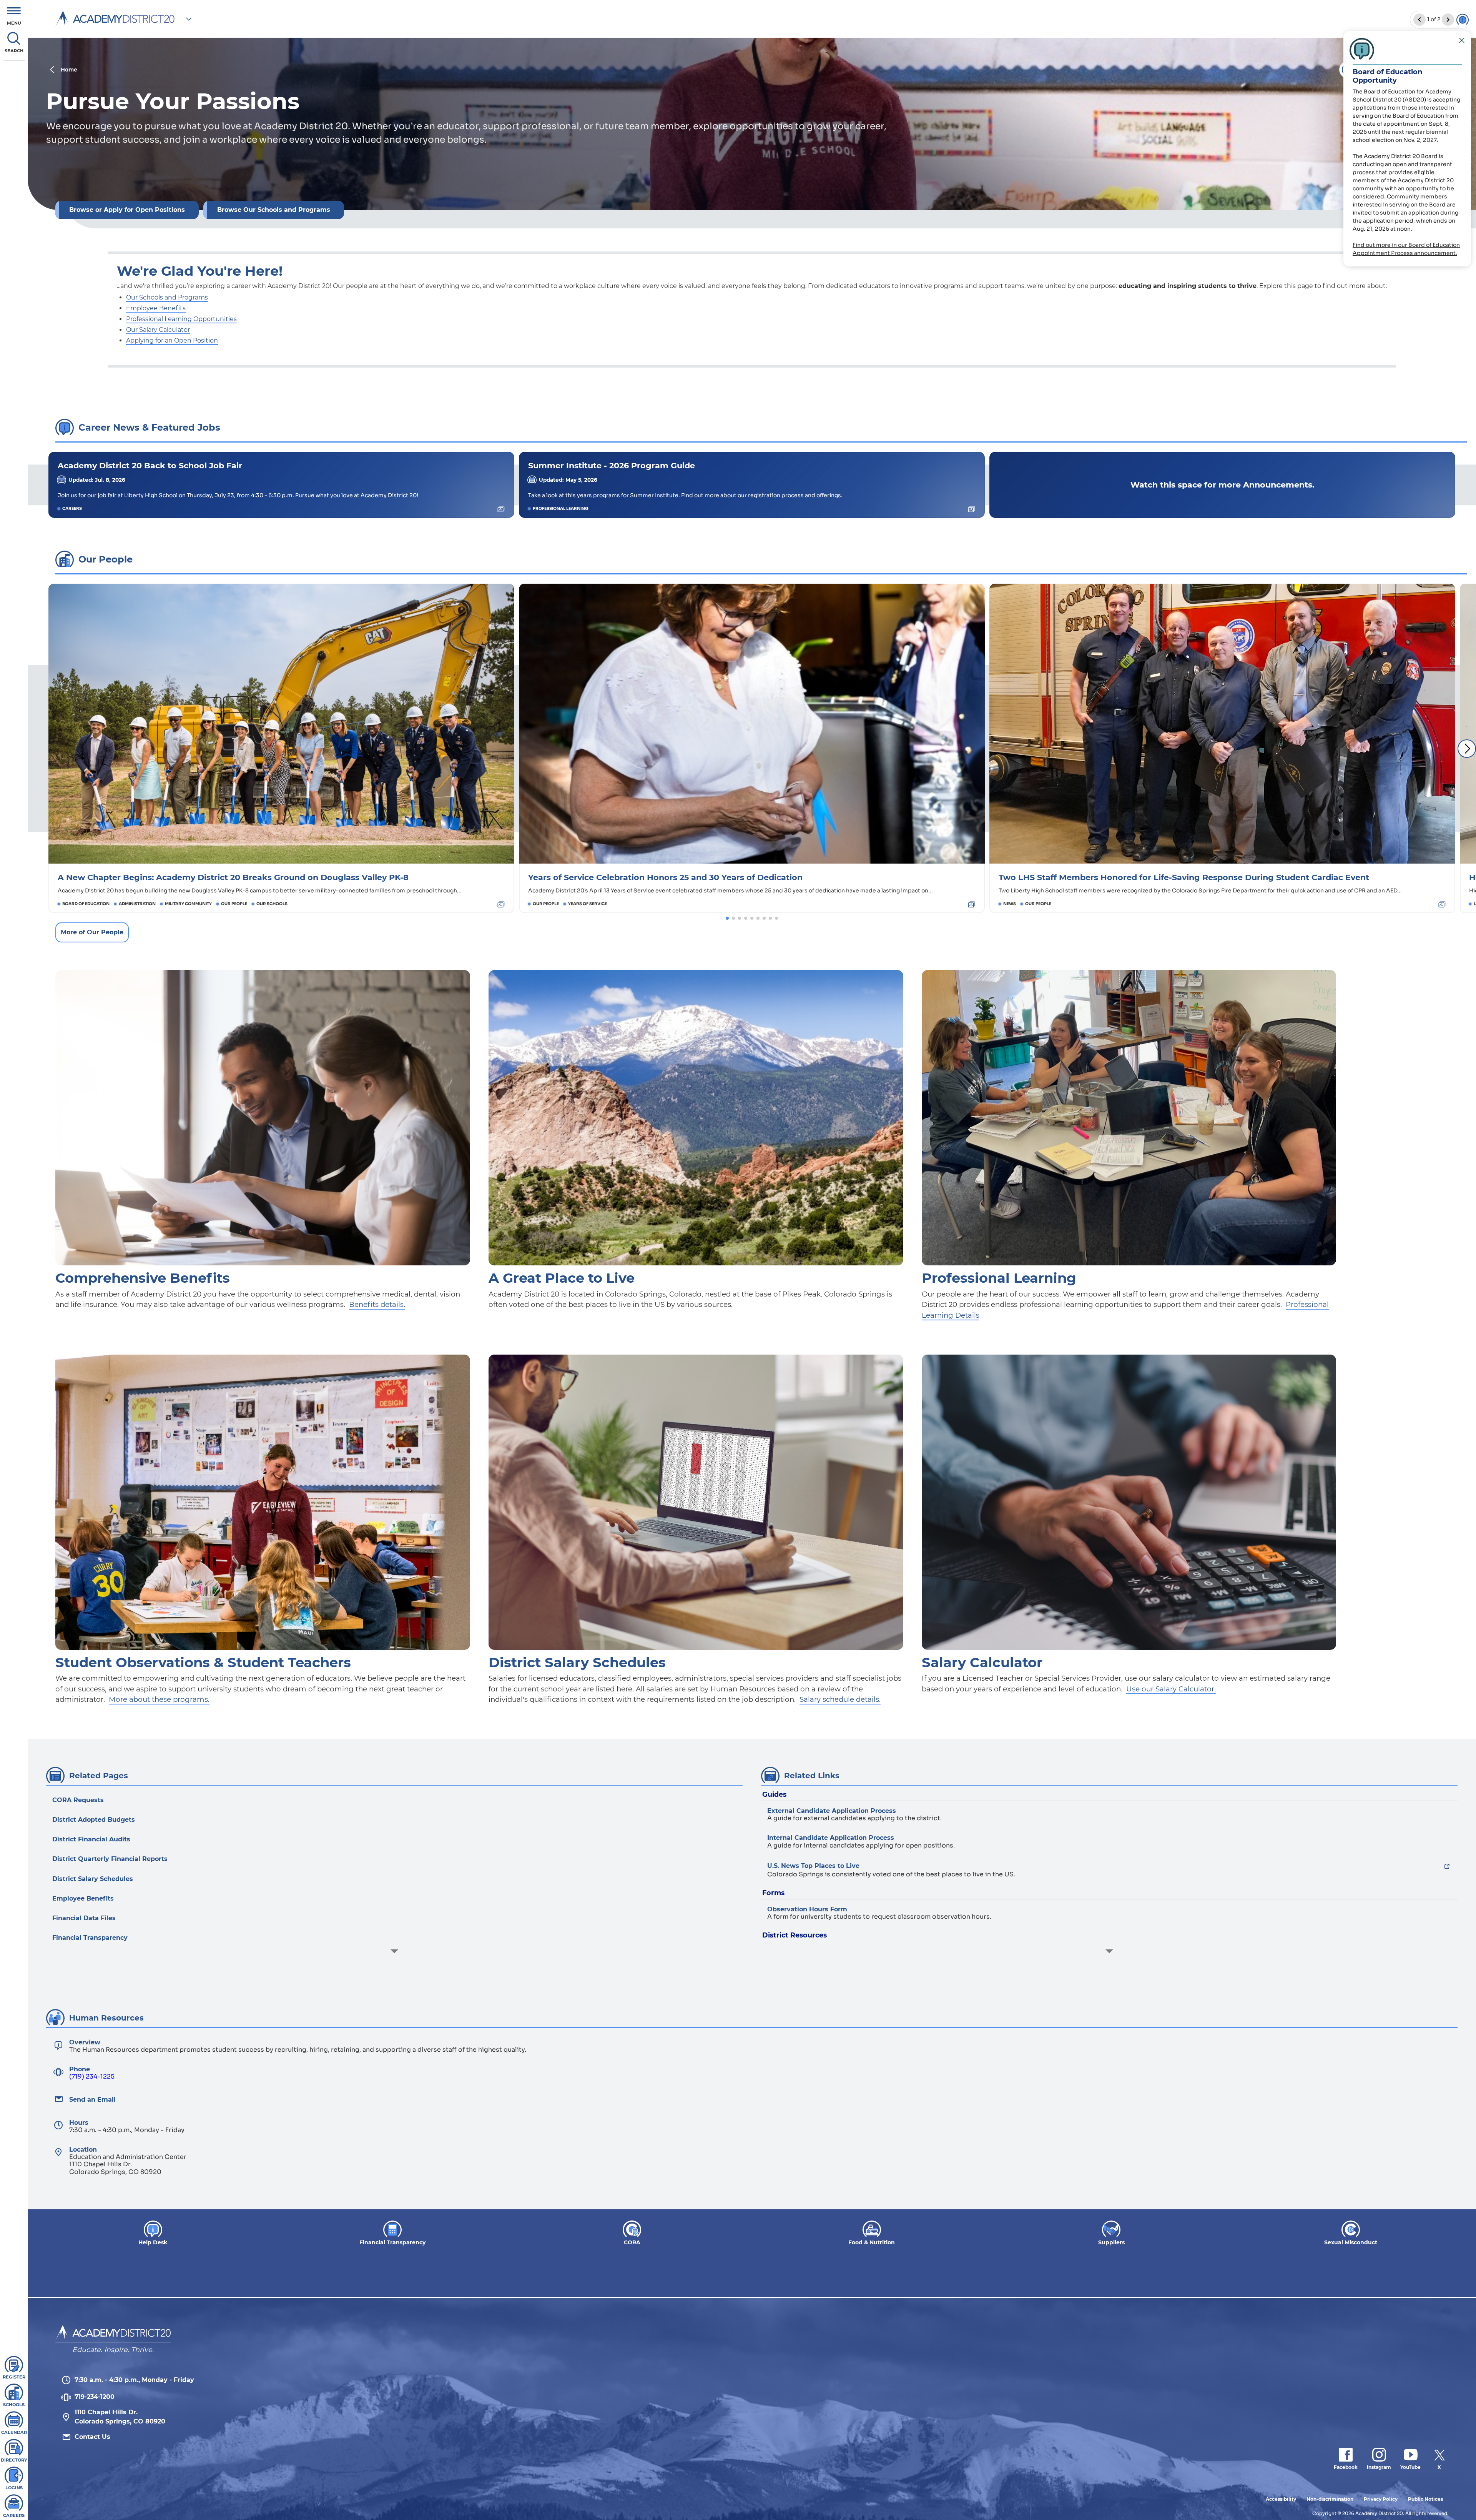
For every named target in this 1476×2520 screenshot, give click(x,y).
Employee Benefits (156, 308)
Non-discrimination (1330, 2499)
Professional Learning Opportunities (181, 319)
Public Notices (1425, 2499)
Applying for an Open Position (172, 340)
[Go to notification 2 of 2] (1419, 20)
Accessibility (1281, 2499)
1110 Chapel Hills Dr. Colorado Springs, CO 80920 (120, 2417)
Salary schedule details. (840, 1699)
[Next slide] (1467, 749)
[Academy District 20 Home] (115, 19)
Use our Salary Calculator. (1171, 1689)
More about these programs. (159, 1699)
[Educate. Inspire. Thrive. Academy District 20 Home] (113, 2334)
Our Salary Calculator (158, 330)
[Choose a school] (189, 19)
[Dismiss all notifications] (1463, 20)
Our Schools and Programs (167, 297)
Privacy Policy (1381, 2499)
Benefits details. (377, 1304)
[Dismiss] (1462, 40)
